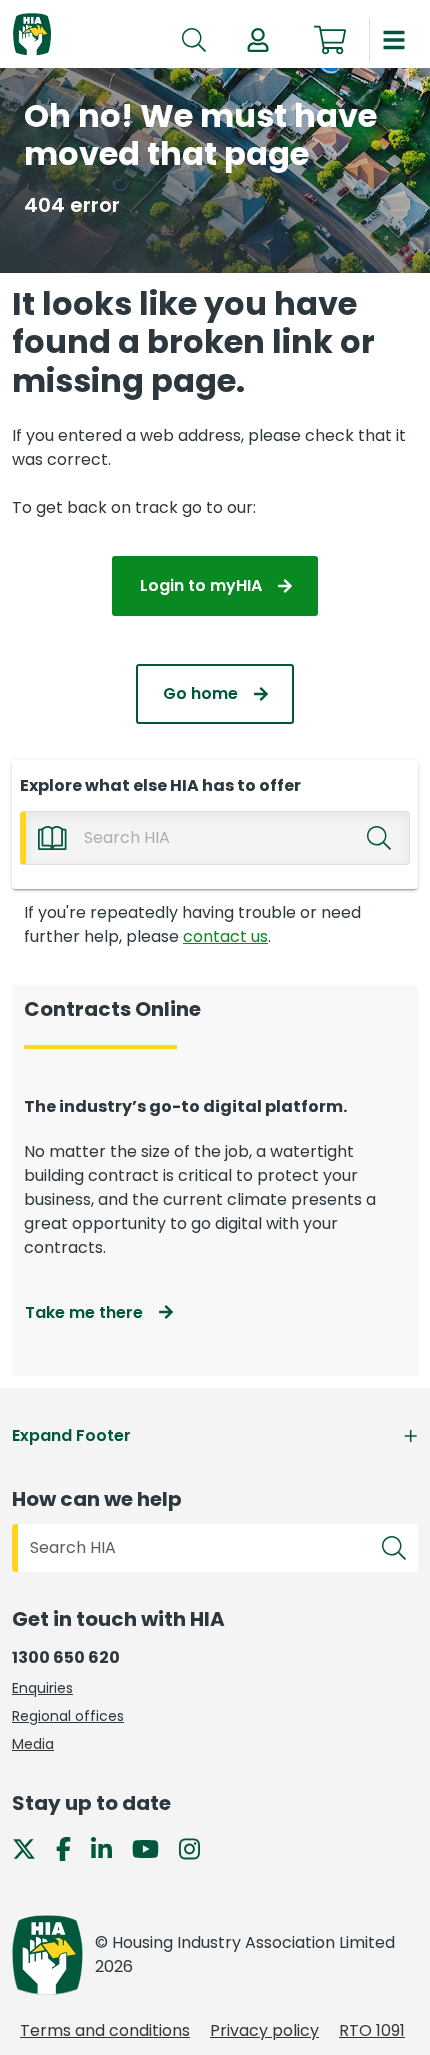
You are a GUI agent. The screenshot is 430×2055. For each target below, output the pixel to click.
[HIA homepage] (32, 35)
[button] (258, 40)
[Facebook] (71, 1847)
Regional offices (68, 1716)
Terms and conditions (105, 2030)
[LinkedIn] (109, 1847)
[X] (32, 1847)
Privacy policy (264, 2030)
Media (33, 1744)
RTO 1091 (372, 2030)
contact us (225, 936)
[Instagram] (197, 1847)
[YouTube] (153, 1847)
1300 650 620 (66, 1657)
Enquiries (42, 1688)
